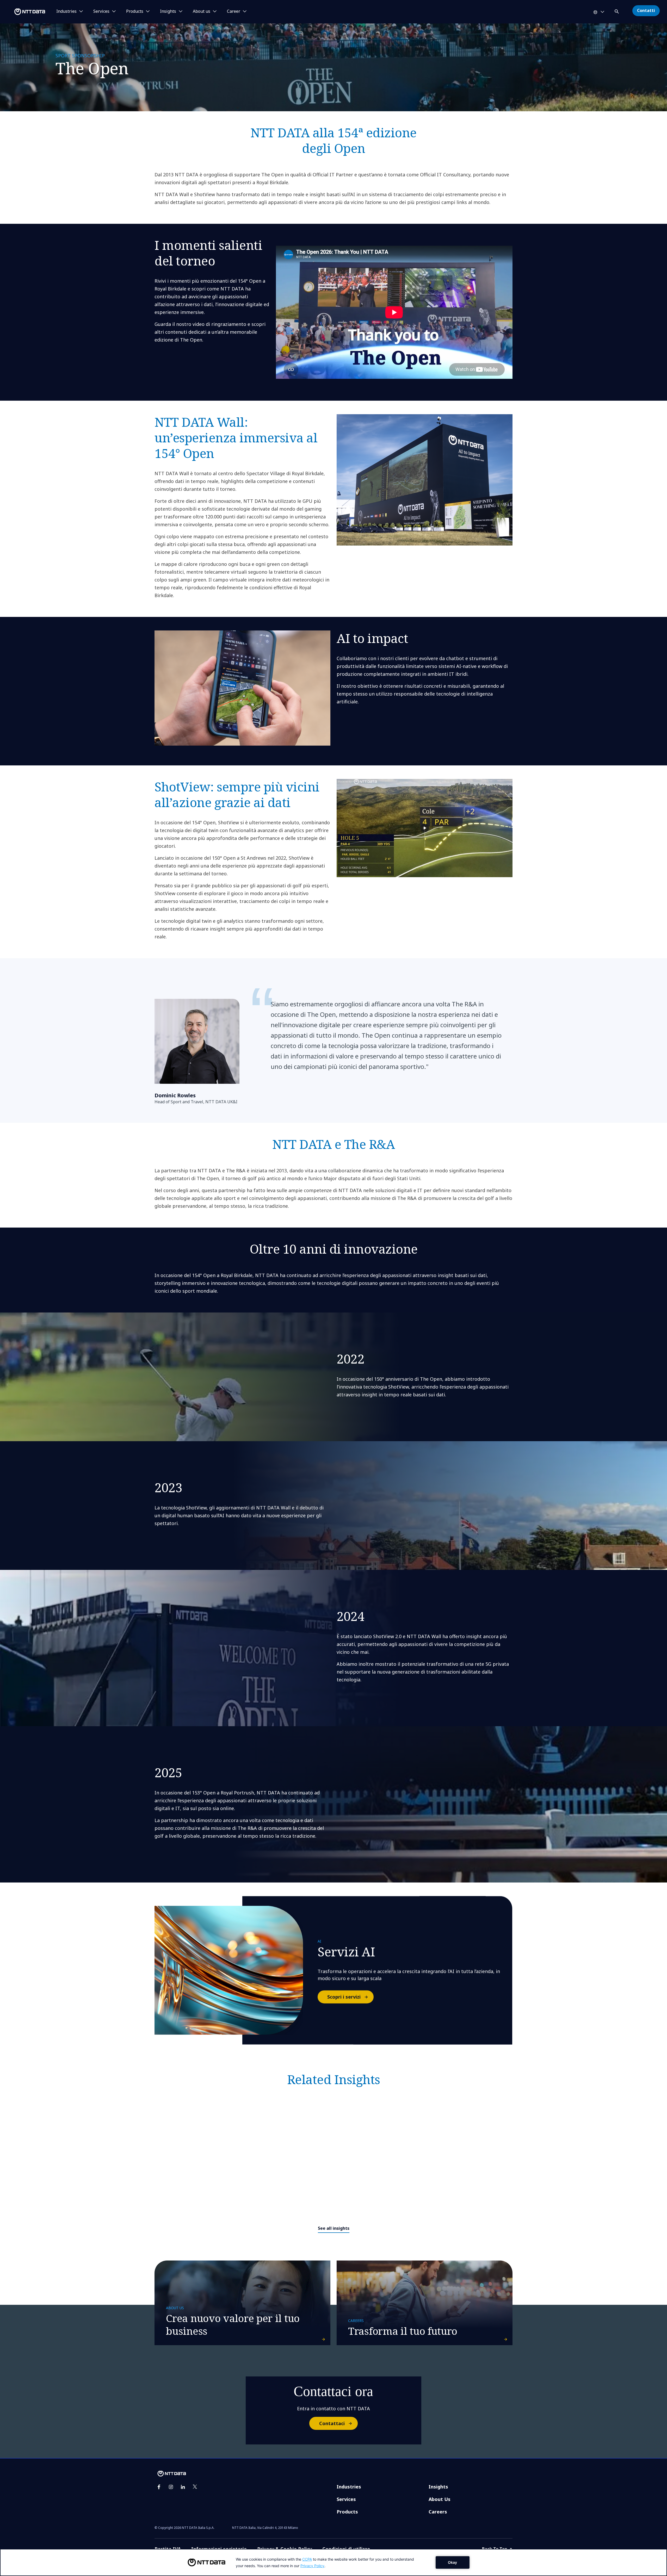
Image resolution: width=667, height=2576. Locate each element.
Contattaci (332, 2423)
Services (346, 2499)
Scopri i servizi (344, 1997)
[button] (617, 11)
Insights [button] (168, 11)
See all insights (334, 2228)
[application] (333, 2562)
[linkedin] (183, 2487)
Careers (438, 2512)
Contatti (646, 10)
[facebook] (159, 2487)
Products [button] (135, 11)
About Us (440, 2499)
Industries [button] (66, 11)
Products (347, 2512)
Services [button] (101, 11)
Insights (438, 2487)
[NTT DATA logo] (23, 12)
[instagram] (171, 2487)
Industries (349, 2487)
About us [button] (202, 11)
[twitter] (195, 2487)
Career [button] (234, 11)
